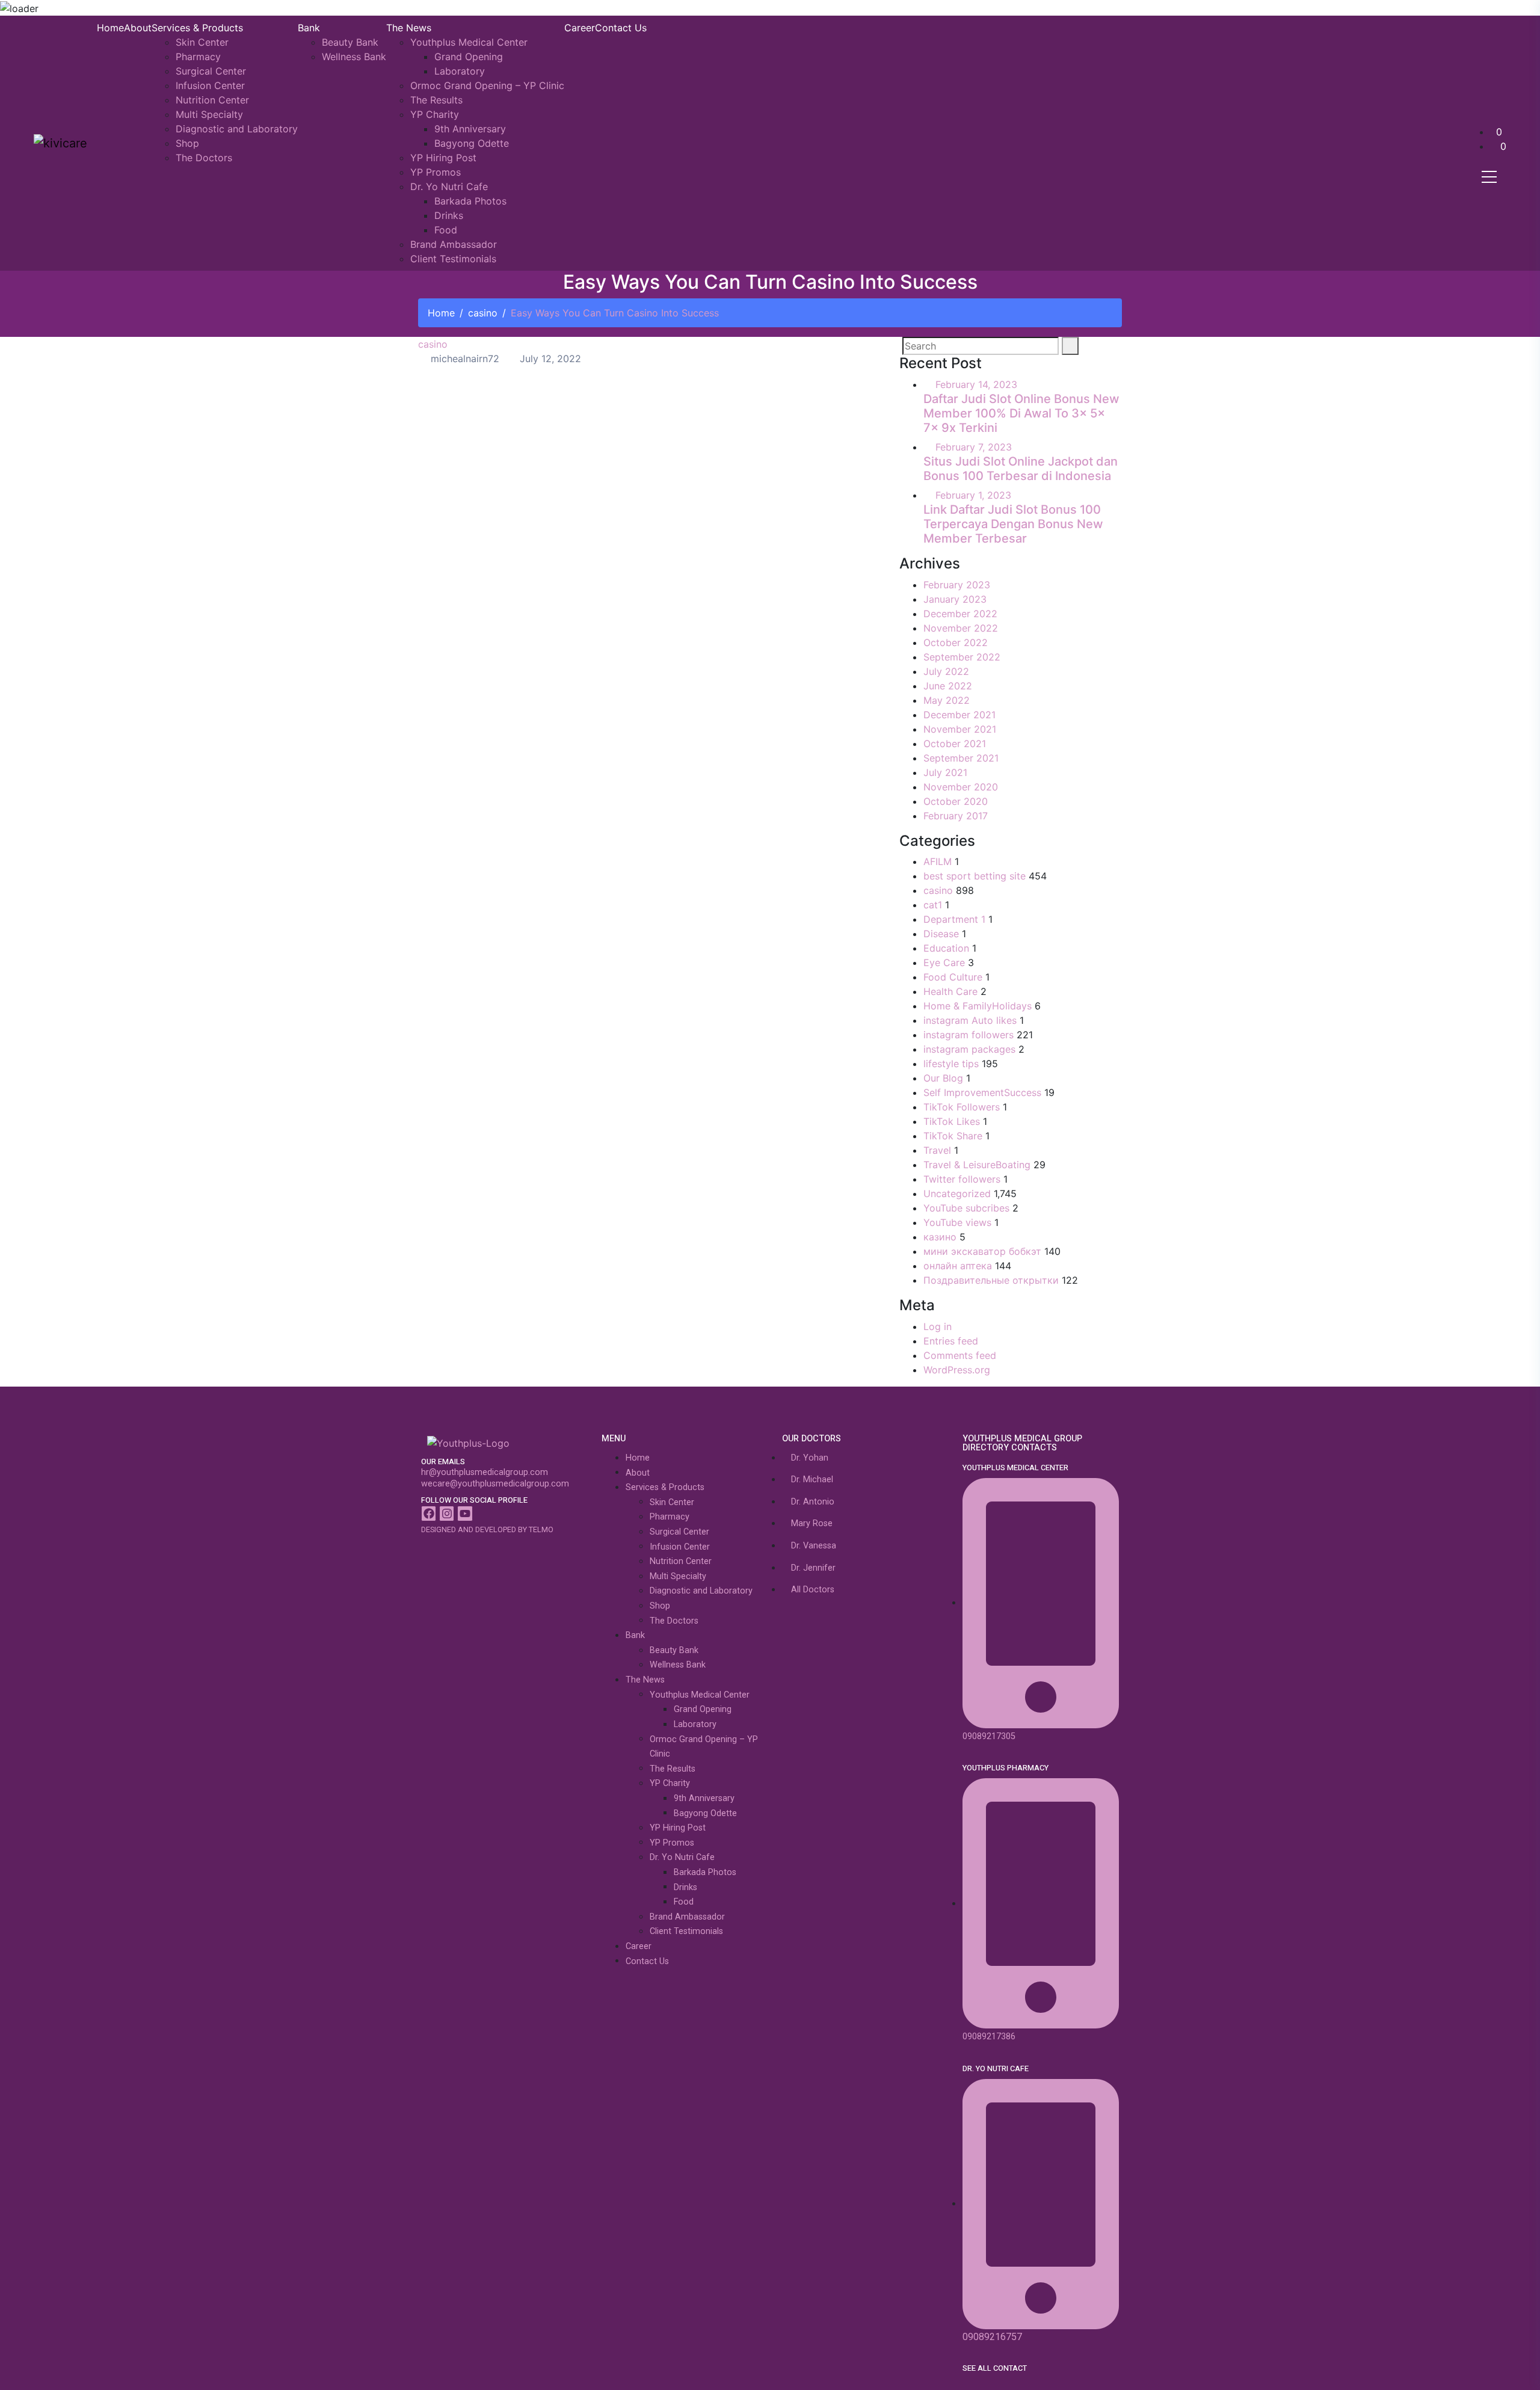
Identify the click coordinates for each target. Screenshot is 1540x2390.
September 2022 (962, 657)
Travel (937, 1150)
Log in (938, 1326)
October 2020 (956, 801)
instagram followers (969, 1035)
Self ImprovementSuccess (982, 1092)
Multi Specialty (209, 114)
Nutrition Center (212, 100)
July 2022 (946, 671)
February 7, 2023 (974, 447)
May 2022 (947, 700)
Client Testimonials (453, 259)
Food (446, 230)
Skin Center (202, 42)
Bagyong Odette (472, 143)
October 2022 (956, 642)
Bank (309, 28)
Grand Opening (469, 57)
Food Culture (953, 977)
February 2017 (956, 816)
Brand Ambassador (454, 244)
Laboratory (460, 71)
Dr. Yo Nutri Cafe (449, 186)
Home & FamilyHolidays (978, 1006)
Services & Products (197, 28)
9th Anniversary (470, 129)
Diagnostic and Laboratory (237, 129)
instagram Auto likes (970, 1020)
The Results (436, 100)
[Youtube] (465, 1513)
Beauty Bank (350, 42)
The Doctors (204, 158)
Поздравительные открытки (991, 1280)
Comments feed (960, 1355)
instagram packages (969, 1049)
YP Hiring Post (443, 158)
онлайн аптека (958, 1266)
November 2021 (960, 729)
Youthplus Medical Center (469, 42)
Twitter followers (962, 1179)
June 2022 (948, 686)
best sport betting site (975, 876)
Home (110, 28)
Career (580, 28)
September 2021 (961, 758)
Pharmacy (198, 57)
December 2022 (960, 614)
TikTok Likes (952, 1121)
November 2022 (961, 628)
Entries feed (951, 1341)
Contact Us (621, 28)
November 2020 (961, 787)
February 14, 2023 (976, 384)
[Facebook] (429, 1513)
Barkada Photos (470, 201)
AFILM (938, 861)
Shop (187, 143)
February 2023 (957, 585)
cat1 (933, 905)
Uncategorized (957, 1193)
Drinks (449, 215)
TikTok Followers (962, 1107)
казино (940, 1237)
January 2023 (955, 599)
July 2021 (945, 772)
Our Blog (943, 1078)
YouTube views (957, 1222)
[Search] (1070, 346)
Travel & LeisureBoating (977, 1165)
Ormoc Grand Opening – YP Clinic (487, 85)
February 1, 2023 (973, 495)
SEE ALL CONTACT (995, 2368)
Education (946, 948)
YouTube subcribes (966, 1208)
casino (483, 313)
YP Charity (435, 114)
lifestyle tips (951, 1064)
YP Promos (436, 172)
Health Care (950, 991)
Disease (941, 934)
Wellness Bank (354, 57)
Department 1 (954, 919)
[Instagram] (447, 1513)
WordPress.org (957, 1370)
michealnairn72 (464, 359)
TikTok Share (953, 1136)
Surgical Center (211, 71)
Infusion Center (210, 85)
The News (409, 28)
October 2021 (955, 744)
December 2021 (959, 715)
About (138, 28)
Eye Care (944, 962)
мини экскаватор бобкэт (982, 1251)
